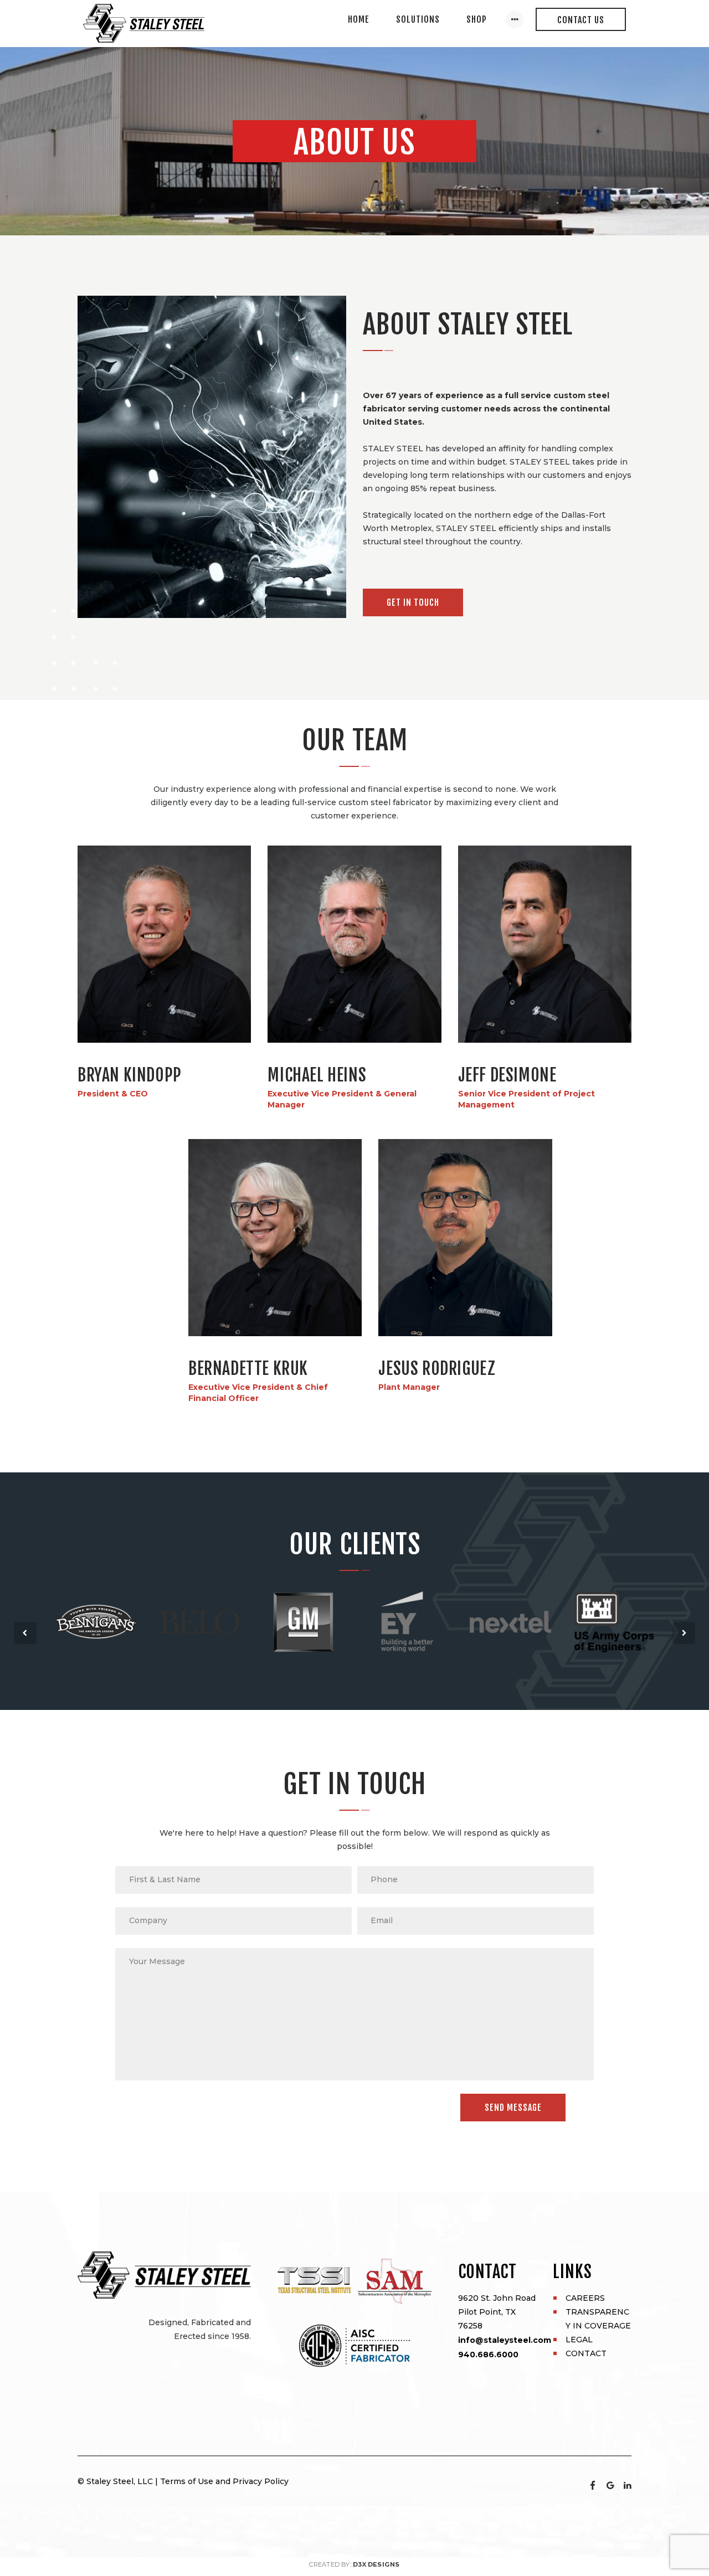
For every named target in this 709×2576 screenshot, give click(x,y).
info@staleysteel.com (505, 2340)
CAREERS (585, 2298)
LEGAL (579, 2340)
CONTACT (586, 2353)
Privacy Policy (261, 2481)
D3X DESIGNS (376, 2564)
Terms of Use (187, 2481)
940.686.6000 (488, 2355)
